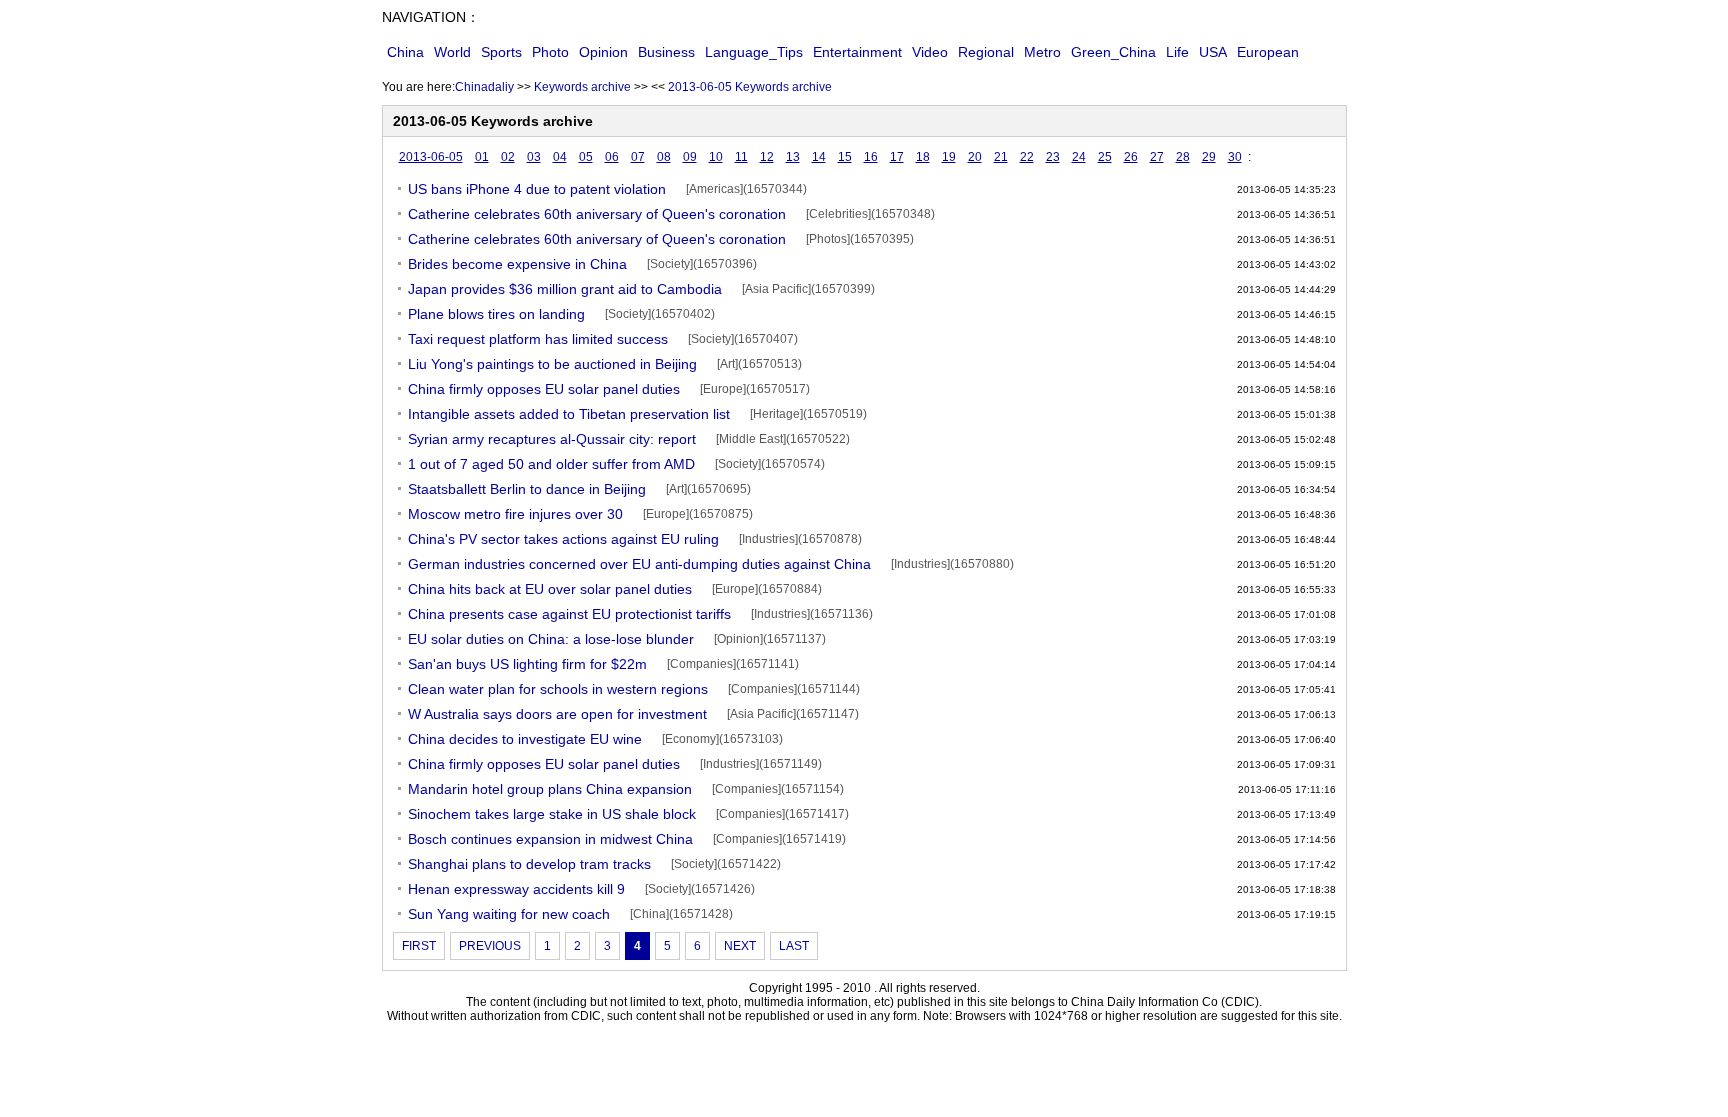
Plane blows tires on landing (496, 314)
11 (741, 157)
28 (1183, 157)
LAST (794, 946)
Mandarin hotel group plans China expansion (550, 789)
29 (1209, 157)
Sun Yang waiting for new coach (509, 914)
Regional (986, 52)
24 (1079, 157)
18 (923, 157)
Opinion (603, 52)
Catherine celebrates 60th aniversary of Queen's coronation (597, 214)
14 (819, 157)
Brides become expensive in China (517, 264)
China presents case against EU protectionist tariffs (569, 614)
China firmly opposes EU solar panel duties (544, 389)
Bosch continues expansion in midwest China (550, 839)
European (1268, 52)
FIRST (419, 946)
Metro (1042, 52)
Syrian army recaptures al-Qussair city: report (552, 439)
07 (638, 157)
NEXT (740, 946)
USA (1213, 52)
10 (716, 157)
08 (664, 157)
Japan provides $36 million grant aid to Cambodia (565, 289)
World (452, 52)
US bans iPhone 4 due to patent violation (537, 189)
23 (1053, 157)
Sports (501, 52)
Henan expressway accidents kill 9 (516, 889)
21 (1001, 157)
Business (666, 52)
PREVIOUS (490, 946)
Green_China (1113, 52)
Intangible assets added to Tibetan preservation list (569, 414)
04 (560, 157)
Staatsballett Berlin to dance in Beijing (527, 489)
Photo (550, 52)
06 (612, 157)
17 (897, 157)
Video (930, 52)
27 (1157, 157)
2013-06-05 (431, 157)
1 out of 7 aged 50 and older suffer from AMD (551, 464)
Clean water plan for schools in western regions (558, 689)
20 (975, 157)
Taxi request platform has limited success (538, 339)
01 (482, 157)
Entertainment (857, 52)
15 (845, 157)
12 (767, 157)
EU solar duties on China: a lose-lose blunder (551, 639)
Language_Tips (754, 52)
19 (949, 157)
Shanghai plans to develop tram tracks (529, 864)
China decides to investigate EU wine (525, 739)
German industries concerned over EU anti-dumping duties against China (639, 564)
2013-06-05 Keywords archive (750, 87)
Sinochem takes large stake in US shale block (552, 814)
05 (586, 157)
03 (534, 157)
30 (1235, 157)
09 (690, 157)
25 (1105, 157)
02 (508, 157)
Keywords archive (582, 87)
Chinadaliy (484, 87)
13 (793, 157)
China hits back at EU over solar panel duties (550, 589)
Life (1177, 52)
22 (1027, 157)
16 (871, 157)
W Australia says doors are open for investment (557, 714)
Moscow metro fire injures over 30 (515, 514)
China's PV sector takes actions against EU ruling (563, 539)
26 (1131, 157)
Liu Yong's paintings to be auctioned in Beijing (552, 364)
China (405, 52)
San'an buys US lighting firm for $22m (527, 664)
